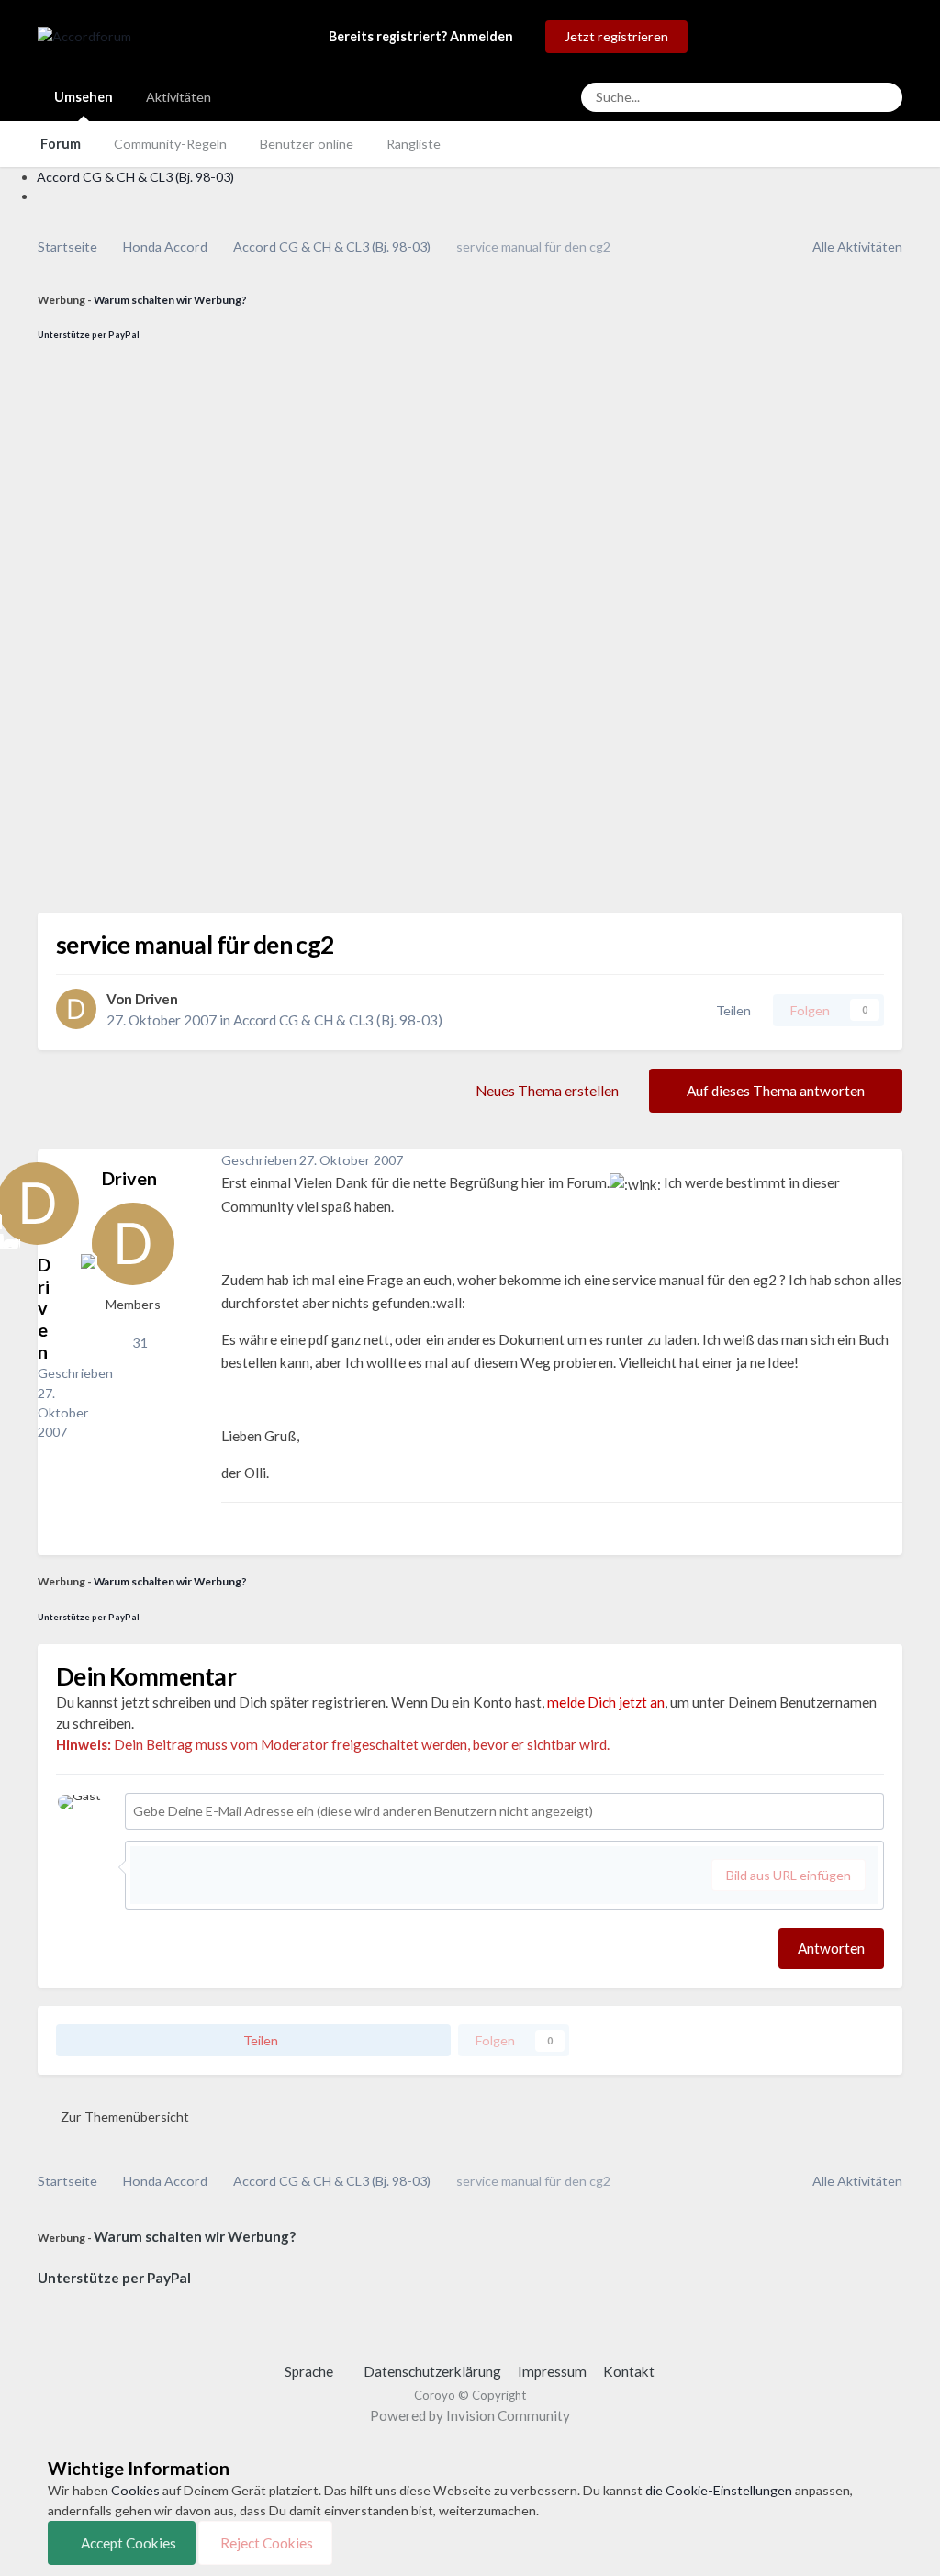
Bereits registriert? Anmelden (424, 36)
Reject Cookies (265, 2543)
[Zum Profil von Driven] (76, 1009)
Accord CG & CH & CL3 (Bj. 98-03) (338, 1020)
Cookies (135, 2490)
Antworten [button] (831, 1948)
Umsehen (84, 97)
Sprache (310, 2371)
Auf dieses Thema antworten (776, 1091)
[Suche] (883, 97)
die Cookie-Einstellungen (719, 2490)
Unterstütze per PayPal (89, 335)
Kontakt (629, 2371)
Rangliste (414, 144)
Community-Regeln (170, 144)
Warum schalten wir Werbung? (170, 300)
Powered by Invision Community (470, 2415)
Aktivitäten (179, 97)
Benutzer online (307, 144)
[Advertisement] (149, 637)
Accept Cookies (127, 2543)
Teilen (731, 1010)
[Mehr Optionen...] (884, 1160)
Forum (61, 144)
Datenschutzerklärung (432, 2371)
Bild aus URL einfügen (789, 1875)
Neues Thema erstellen (547, 1091)
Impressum (552, 2371)
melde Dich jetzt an (606, 1702)
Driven (157, 999)
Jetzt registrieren (616, 36)
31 (138, 1343)
